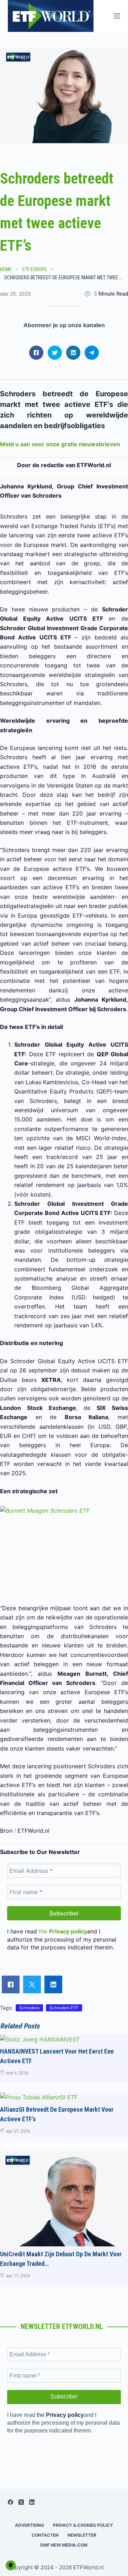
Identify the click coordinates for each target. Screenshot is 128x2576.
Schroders (29, 2008)
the (63, 1931)
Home (6, 269)
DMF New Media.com (64, 2545)
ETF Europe (35, 269)
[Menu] (117, 16)
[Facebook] (10, 2502)
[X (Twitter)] (21, 2502)
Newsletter (82, 2535)
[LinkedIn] (32, 2502)
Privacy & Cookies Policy (83, 2525)
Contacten (45, 2535)
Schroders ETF (64, 2008)
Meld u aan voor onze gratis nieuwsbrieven (60, 444)
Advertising (30, 2525)
